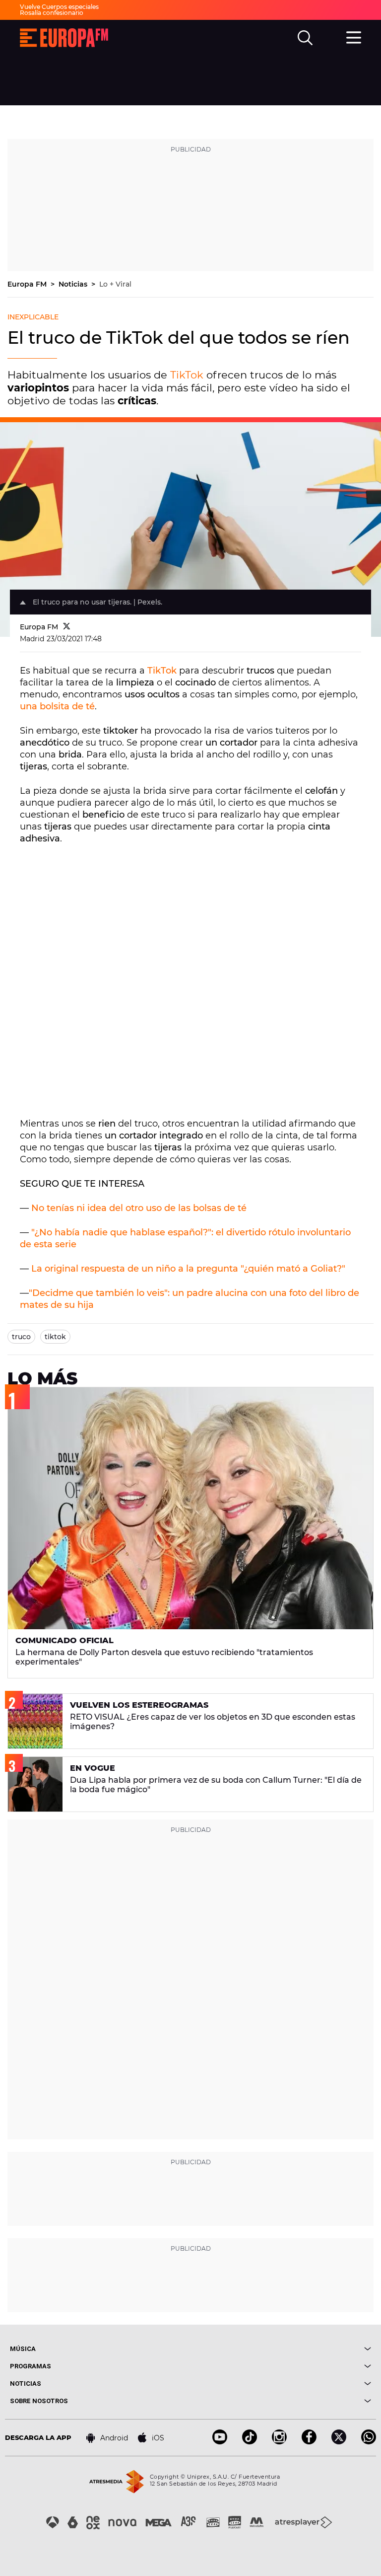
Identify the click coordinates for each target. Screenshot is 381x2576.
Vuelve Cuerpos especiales (59, 7)
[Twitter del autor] (67, 627)
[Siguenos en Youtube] (220, 2442)
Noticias (74, 284)
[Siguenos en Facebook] (309, 2442)
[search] (305, 38)
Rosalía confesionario (52, 13)
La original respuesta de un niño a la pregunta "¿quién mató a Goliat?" (188, 1269)
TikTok (187, 375)
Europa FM (28, 284)
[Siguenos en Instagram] (279, 2442)
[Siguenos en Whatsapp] (369, 2442)
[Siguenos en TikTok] (250, 2442)
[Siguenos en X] (339, 2442)
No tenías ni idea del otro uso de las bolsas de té (139, 1208)
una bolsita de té (57, 706)
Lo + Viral (115, 284)
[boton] (281, 2349)
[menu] (354, 36)
